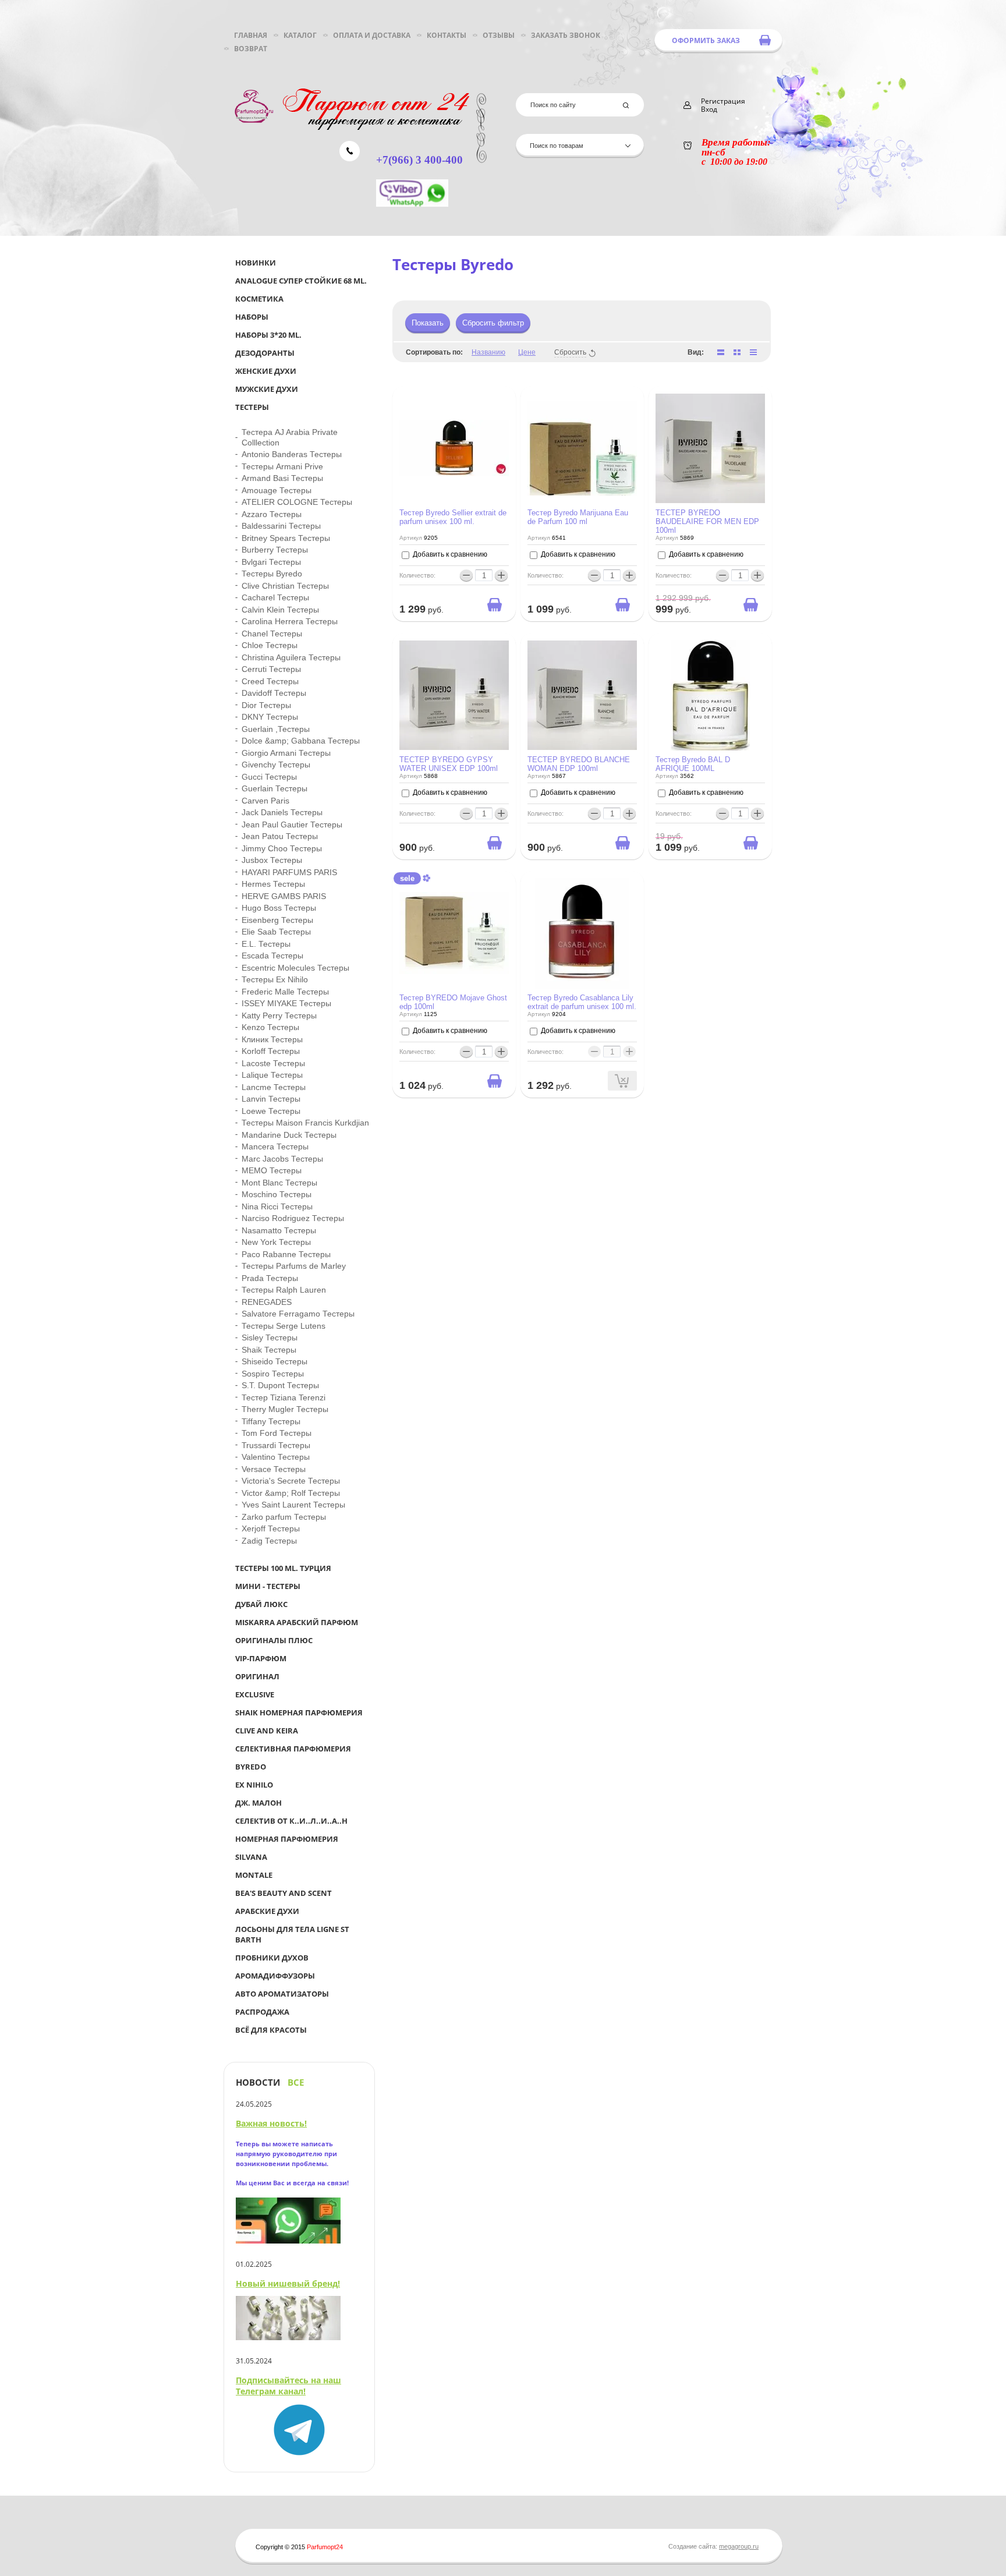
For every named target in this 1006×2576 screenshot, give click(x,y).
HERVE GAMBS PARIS (284, 896)
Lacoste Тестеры (273, 1063)
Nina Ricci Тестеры (277, 1206)
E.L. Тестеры (266, 944)
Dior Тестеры (266, 705)
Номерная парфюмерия (287, 1839)
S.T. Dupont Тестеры (280, 1385)
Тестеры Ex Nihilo (275, 979)
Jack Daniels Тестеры (282, 812)
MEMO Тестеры (272, 1170)
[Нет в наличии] (622, 1081)
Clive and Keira (267, 1731)
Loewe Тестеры (271, 1111)
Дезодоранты (265, 353)
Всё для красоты (271, 2030)
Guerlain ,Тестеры (276, 729)
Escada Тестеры (272, 956)
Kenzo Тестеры (270, 1027)
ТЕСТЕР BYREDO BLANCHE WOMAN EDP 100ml (579, 764)
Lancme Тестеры (274, 1087)
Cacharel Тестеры (275, 597)
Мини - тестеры (268, 1586)
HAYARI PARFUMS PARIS (289, 872)
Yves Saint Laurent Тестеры (293, 1505)
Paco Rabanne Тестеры (286, 1254)
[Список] (721, 352)
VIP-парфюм (261, 1658)
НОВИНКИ (256, 263)
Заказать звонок (566, 35)
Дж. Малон (258, 1803)
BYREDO (251, 1767)
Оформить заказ (706, 40)
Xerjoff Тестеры (271, 1528)
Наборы (252, 317)
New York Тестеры (276, 1242)
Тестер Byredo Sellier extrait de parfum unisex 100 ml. (453, 517)
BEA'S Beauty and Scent (284, 1893)
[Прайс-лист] (753, 352)
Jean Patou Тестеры (280, 836)
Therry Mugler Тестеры (285, 1409)
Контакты (447, 35)
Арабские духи (267, 1911)
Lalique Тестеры (272, 1075)
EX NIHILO (254, 1785)
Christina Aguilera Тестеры (291, 657)
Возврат (251, 49)
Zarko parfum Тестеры (284, 1517)
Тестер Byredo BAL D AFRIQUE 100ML (693, 764)
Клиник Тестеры (272, 1039)
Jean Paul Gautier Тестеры (292, 825)
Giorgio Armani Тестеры (286, 753)
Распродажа (262, 2012)
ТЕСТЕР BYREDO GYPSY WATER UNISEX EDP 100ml (449, 764)
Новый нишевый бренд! (288, 2283)
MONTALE (254, 1875)
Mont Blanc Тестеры (279, 1183)
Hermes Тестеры (273, 884)
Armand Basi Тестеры (282, 478)
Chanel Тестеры (272, 634)
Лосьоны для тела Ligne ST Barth (292, 1934)
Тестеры (252, 407)
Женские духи (266, 371)
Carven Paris (265, 801)
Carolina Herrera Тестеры (290, 621)
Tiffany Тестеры (271, 1421)
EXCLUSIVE (255, 1694)
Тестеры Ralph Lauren (284, 1290)
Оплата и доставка (372, 35)
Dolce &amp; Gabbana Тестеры (301, 741)
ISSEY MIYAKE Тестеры (286, 1003)
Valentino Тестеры (276, 1457)
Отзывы (499, 35)
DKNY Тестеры (270, 717)
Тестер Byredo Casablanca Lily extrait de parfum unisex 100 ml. (582, 1002)
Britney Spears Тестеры (286, 538)
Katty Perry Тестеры (279, 1015)
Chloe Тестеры (270, 645)
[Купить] (494, 604)
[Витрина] (737, 352)
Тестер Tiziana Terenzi (284, 1397)
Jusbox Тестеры (272, 860)
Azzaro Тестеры (272, 514)
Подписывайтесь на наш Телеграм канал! (288, 2386)
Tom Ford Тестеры (277, 1433)
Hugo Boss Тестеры (279, 908)
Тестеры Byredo (272, 574)
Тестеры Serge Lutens (284, 1326)
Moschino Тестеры (277, 1194)
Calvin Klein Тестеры (280, 610)
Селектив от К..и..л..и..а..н (291, 1821)
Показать (428, 323)
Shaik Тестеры (269, 1350)
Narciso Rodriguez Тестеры (293, 1218)
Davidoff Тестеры (274, 693)
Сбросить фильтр (493, 323)
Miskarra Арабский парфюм (297, 1622)
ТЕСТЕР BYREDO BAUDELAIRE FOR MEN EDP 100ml (707, 521)
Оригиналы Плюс (274, 1640)
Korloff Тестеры (271, 1051)
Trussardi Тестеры (276, 1445)
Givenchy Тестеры (276, 765)
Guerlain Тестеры (274, 788)
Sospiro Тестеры (273, 1374)
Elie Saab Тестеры (276, 932)
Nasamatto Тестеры (279, 1230)
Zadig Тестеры (269, 1541)
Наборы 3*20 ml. (268, 335)
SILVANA (251, 1857)
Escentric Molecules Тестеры (295, 968)
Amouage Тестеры (277, 490)
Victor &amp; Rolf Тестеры (291, 1493)
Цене (527, 352)
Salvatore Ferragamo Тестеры (298, 1314)
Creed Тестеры (270, 681)
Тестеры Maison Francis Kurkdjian (305, 1123)
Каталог (300, 35)
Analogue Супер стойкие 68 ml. (301, 281)
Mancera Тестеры (275, 1147)
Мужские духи (267, 389)
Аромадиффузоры (275, 1976)
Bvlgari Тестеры (271, 562)
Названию (488, 352)
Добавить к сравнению (449, 554)
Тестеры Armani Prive (282, 466)
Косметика (259, 299)
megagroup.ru (739, 2546)
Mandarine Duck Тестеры (289, 1135)
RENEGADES (267, 1302)
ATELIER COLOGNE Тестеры (297, 502)
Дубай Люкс (261, 1604)
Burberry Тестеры (275, 550)
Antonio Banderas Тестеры (292, 454)
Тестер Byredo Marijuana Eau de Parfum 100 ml (578, 517)
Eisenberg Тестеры (277, 920)
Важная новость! (271, 2123)
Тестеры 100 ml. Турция (283, 1568)
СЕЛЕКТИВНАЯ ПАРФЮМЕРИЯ (293, 1749)
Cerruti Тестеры (271, 669)
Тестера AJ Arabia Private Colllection (290, 437)
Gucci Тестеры (269, 777)
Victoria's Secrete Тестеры (291, 1481)
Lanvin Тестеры (271, 1099)
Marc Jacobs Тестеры (282, 1159)
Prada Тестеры (270, 1278)
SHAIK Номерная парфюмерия (299, 1712)
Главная (251, 35)
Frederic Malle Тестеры (285, 992)
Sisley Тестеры (270, 1337)
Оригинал (257, 1676)
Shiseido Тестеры (274, 1361)
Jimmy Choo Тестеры (282, 848)
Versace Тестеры (274, 1469)
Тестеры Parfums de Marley (294, 1266)
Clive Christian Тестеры (285, 586)
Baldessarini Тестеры (281, 526)
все (296, 2083)
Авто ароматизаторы (282, 1994)
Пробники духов (272, 1958)
